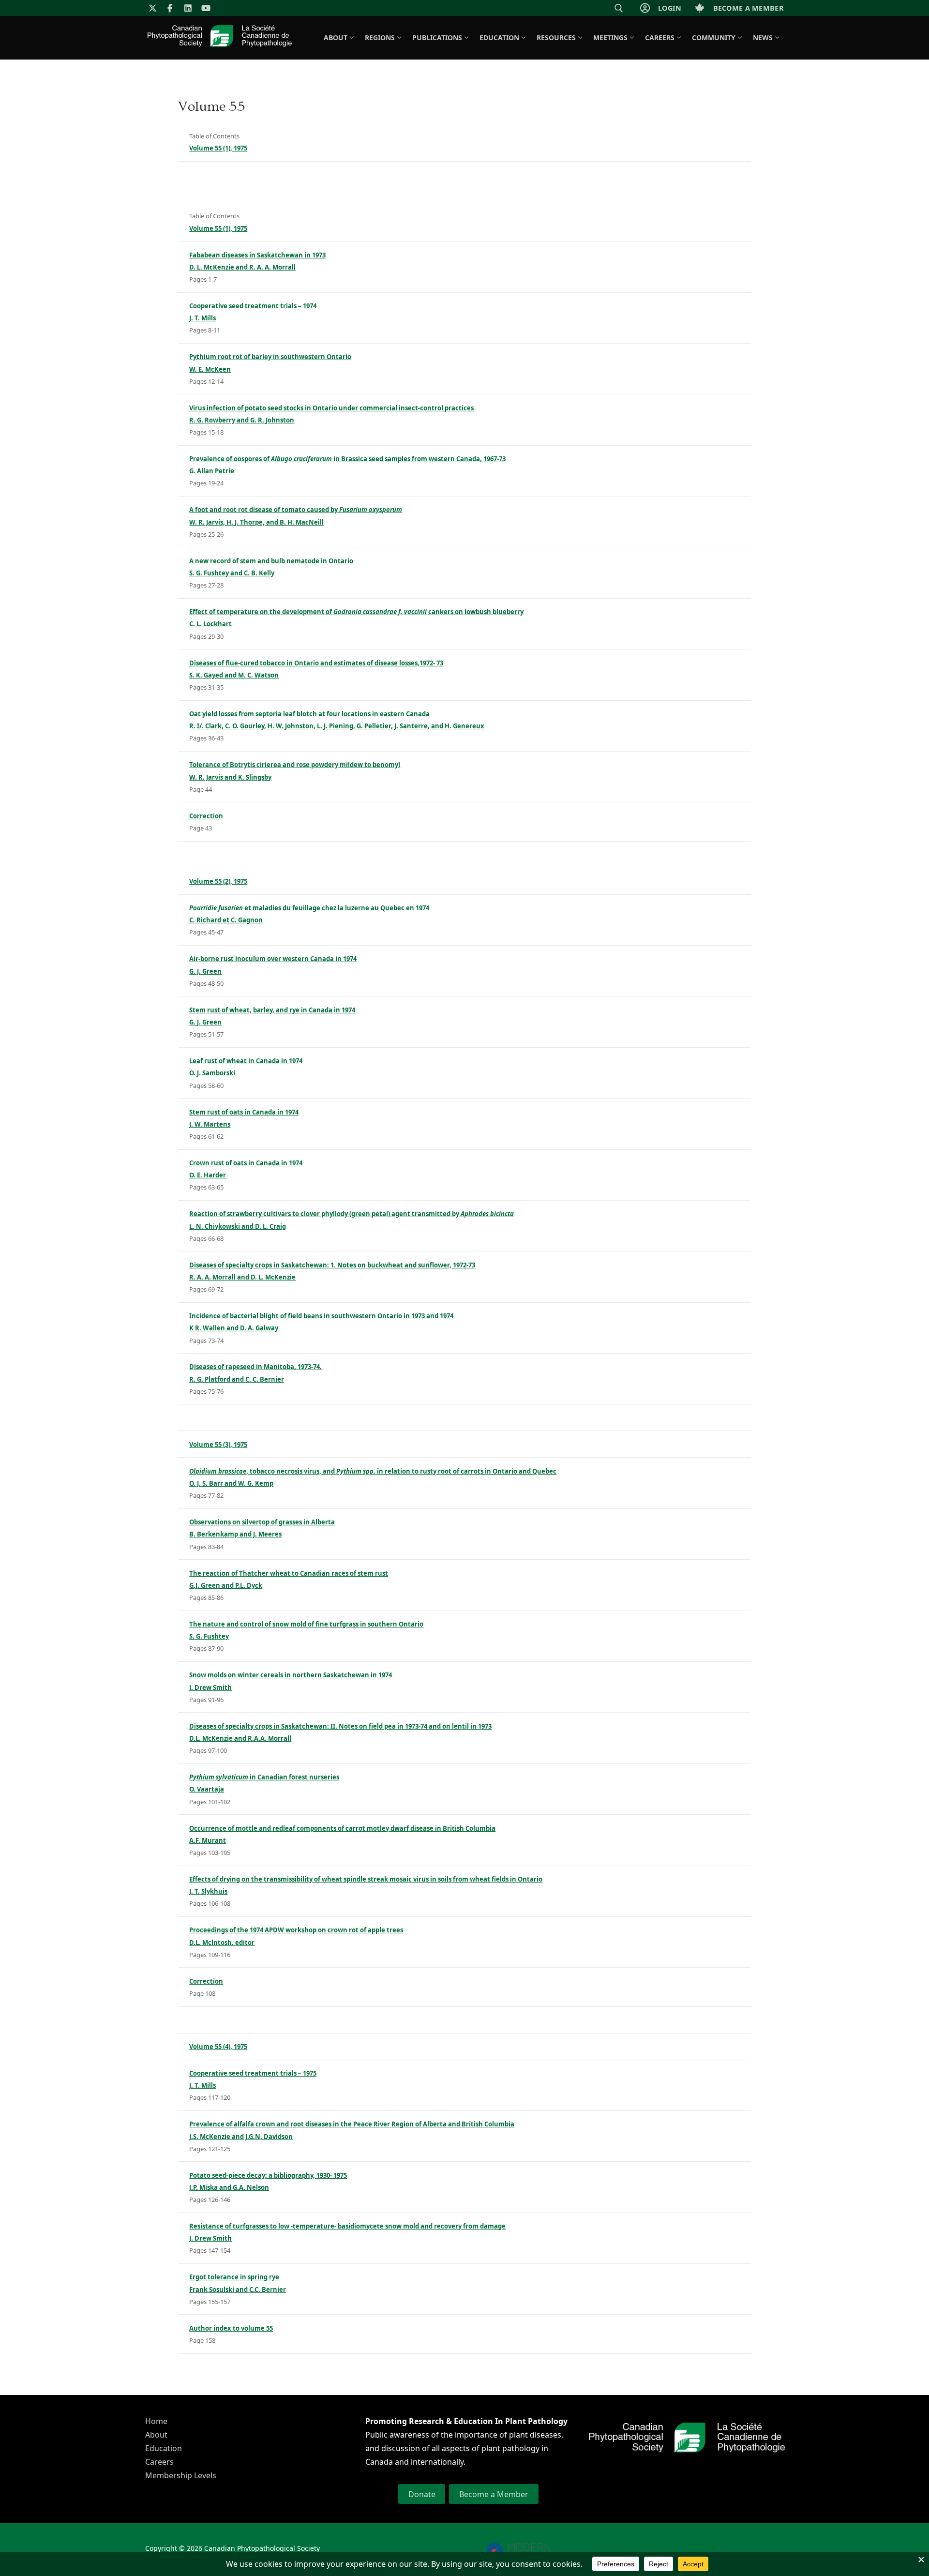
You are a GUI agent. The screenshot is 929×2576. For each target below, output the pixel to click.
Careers (159, 2462)
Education (164, 2448)
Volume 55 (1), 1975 (218, 148)
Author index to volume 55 (231, 2328)
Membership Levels (181, 2475)
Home (156, 2421)
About (156, 2435)
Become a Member (494, 2494)
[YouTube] (206, 8)
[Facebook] (171, 8)
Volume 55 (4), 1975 (218, 2047)
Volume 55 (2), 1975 (218, 881)
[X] (153, 8)
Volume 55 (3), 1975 (218, 1445)
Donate (422, 2494)
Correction (206, 816)
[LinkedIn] (188, 8)
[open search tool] (619, 8)
